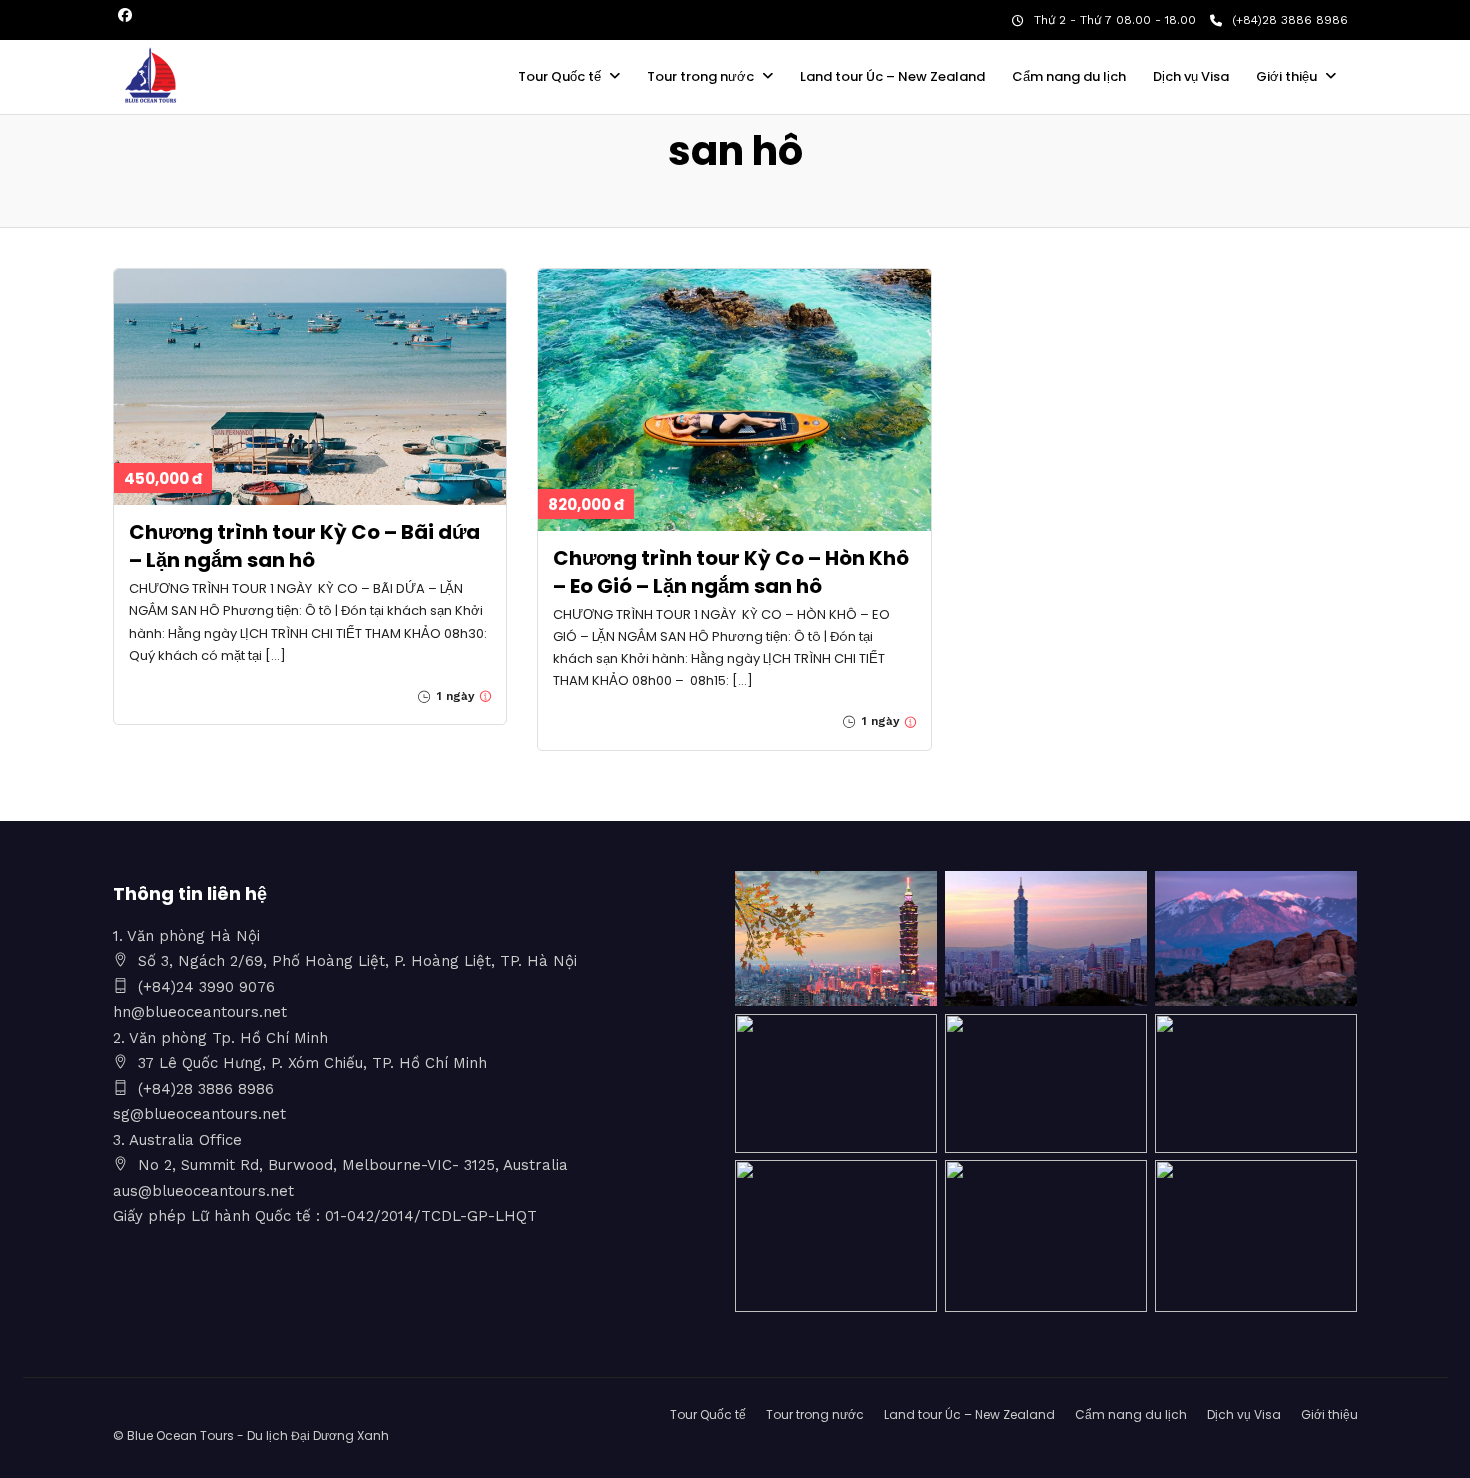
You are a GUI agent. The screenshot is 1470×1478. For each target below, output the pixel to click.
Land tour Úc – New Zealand (892, 76)
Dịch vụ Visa (1191, 76)
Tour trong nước (700, 76)
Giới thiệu (1286, 76)
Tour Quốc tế (559, 76)
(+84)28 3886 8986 (1290, 20)
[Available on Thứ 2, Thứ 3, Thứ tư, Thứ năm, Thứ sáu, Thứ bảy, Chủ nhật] (483, 696)
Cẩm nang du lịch (1069, 76)
